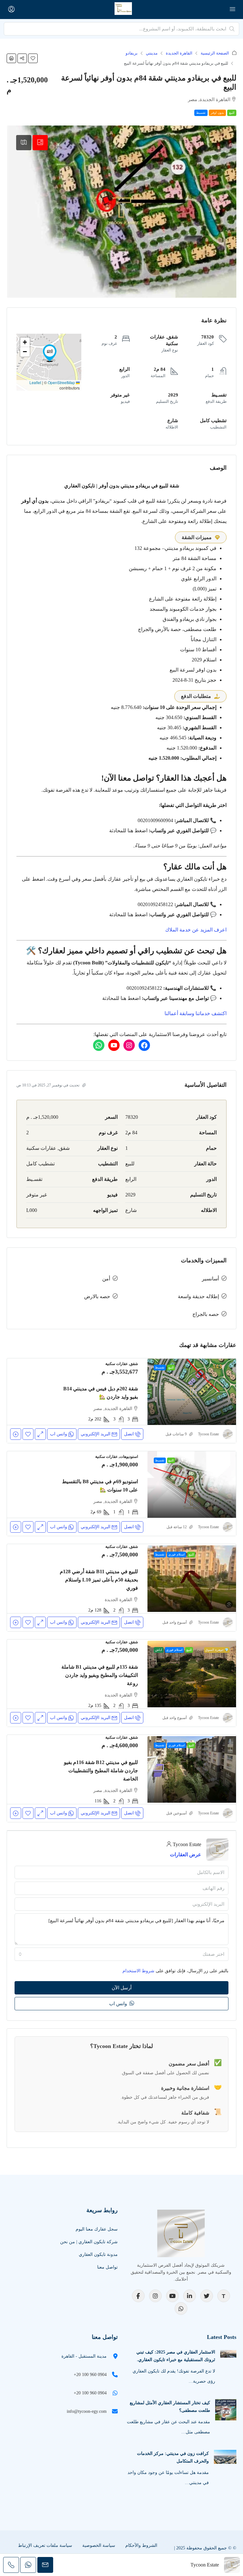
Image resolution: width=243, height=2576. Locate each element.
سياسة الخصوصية (99, 2545)
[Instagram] (155, 2296)
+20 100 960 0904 (90, 2375)
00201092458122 (155, 904)
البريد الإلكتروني (96, 1434)
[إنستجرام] (129, 1045)
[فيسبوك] (144, 1045)
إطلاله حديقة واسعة (198, 1296)
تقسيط (201, 113)
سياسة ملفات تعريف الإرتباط (45, 2545)
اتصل (129, 1434)
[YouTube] (172, 2296)
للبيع (232, 113)
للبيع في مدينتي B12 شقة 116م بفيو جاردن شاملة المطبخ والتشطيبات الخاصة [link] (101, 1771)
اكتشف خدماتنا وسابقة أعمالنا (196, 1013)
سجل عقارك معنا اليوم (97, 2229)
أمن (106, 1279)
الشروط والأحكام (141, 2545)
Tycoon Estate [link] (209, 1434)
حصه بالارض (97, 1296)
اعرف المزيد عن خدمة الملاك (196, 930)
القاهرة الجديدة (179, 53)
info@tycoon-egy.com (87, 2411)
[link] (192, 1392)
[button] (33, 58)
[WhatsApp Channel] (181, 2309)
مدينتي (152, 53)
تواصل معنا (107, 2267)
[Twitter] (207, 2296)
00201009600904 (155, 820)
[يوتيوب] (114, 1045)
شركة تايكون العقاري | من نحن (89, 2242)
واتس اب (119, 2004)
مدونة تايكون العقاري (98, 2254)
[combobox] (121, 1954)
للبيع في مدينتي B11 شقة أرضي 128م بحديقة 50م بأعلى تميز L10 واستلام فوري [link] (99, 1580)
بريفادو (132, 53)
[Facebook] (138, 2296)
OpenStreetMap (61, 382)
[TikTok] (224, 2296)
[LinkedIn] (190, 2296)
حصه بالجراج (206, 1314)
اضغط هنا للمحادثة (128, 831)
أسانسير (210, 1279)
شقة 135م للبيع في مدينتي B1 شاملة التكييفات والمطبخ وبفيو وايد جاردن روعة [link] (100, 1675)
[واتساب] (99, 1045)
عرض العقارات (186, 1855)
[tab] (40, 143)
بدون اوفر (217, 113)
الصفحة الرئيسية (215, 53)
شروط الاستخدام (138, 1971)
